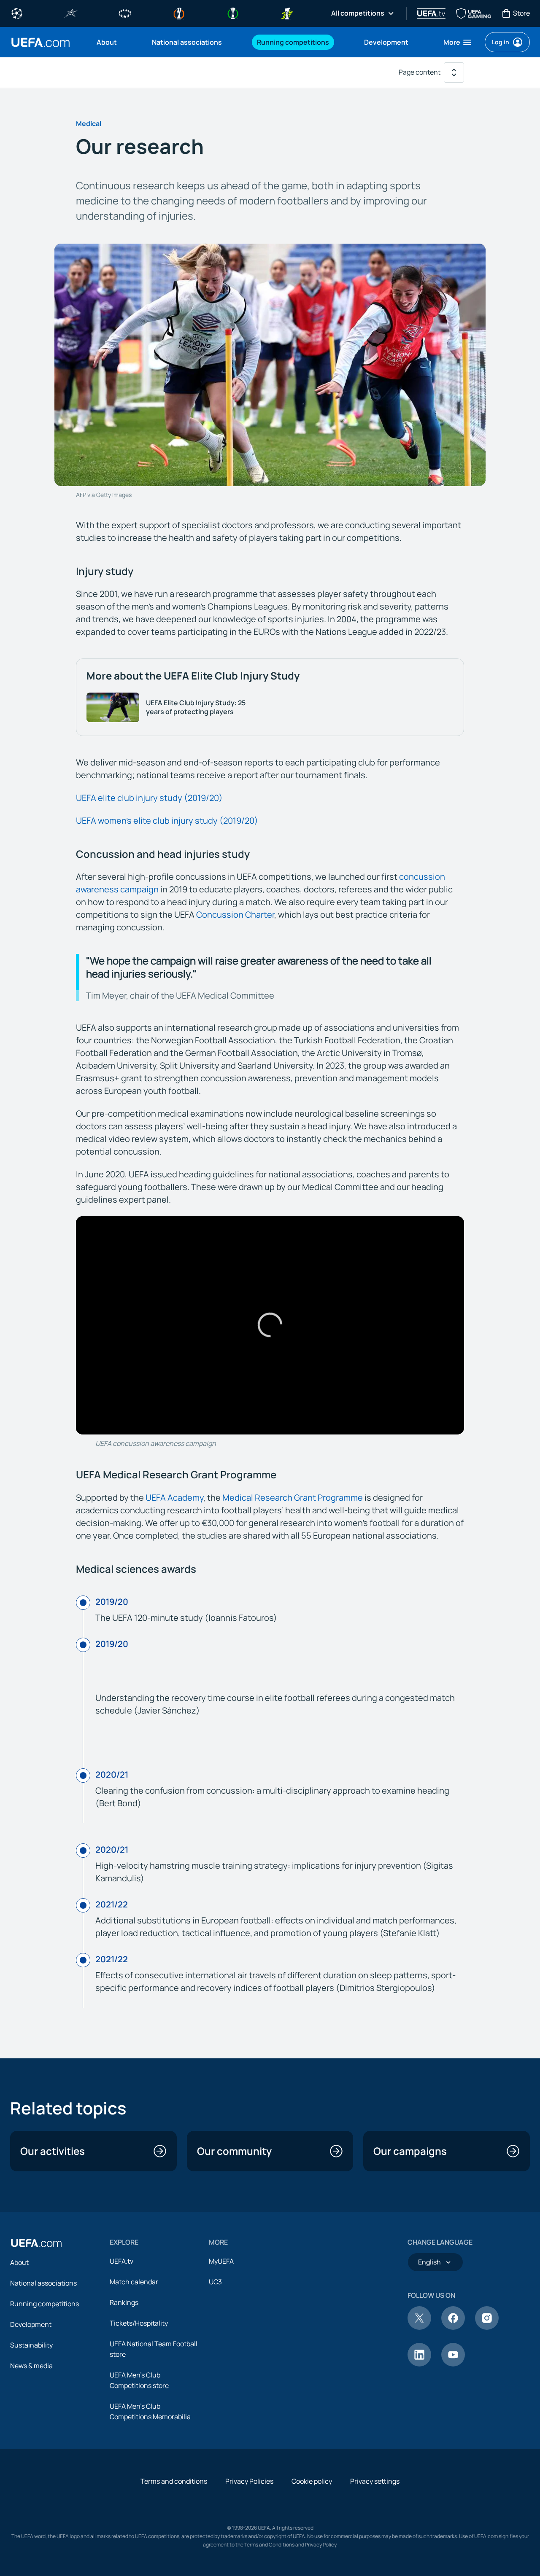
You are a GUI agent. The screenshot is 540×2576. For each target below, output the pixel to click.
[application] (270, 1325)
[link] (107, 42)
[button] (458, 42)
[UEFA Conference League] (233, 13)
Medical (89, 124)
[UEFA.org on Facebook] (453, 2327)
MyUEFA (221, 2261)
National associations (43, 2283)
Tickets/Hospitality (139, 2323)
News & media (31, 2366)
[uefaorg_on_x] (419, 2327)
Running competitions (45, 2304)
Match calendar (134, 2282)
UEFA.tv (121, 2261)
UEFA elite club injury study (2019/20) (149, 798)
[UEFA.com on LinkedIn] (419, 2364)
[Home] (36, 2243)
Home (40, 42)
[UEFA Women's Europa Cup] (287, 13)
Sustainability (31, 2345)
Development (31, 2324)
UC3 (215, 2282)
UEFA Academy (174, 1498)
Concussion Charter (235, 915)
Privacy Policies (249, 2481)
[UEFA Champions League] (17, 13)
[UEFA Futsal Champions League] (71, 13)
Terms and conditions (174, 2481)
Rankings (124, 2302)
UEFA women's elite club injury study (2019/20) (167, 821)
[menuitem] (114, 42)
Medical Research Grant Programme (293, 1498)
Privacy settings (375, 2481)
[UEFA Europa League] (179, 13)
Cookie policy (312, 2481)
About (19, 2262)
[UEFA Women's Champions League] (125, 13)
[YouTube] (453, 2364)
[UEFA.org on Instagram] (487, 2327)
